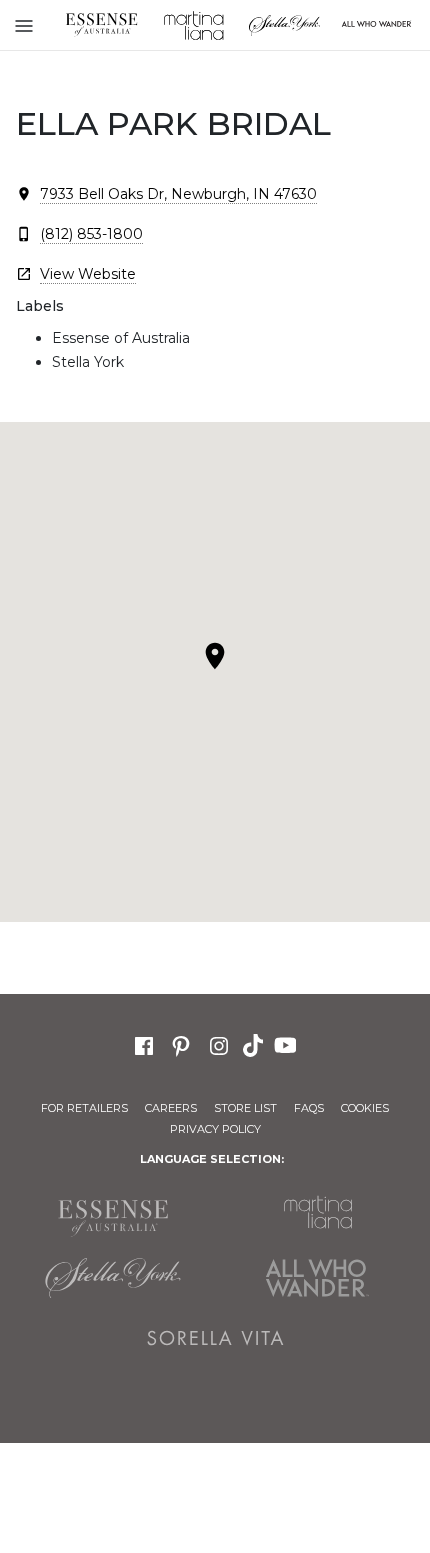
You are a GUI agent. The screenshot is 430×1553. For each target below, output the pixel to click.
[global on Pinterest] (181, 1043)
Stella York (285, 25)
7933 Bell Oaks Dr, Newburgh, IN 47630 (178, 194)
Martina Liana (194, 25)
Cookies (365, 1108)
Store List (245, 1108)
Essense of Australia (102, 25)
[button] (215, 656)
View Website (88, 274)
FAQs (309, 1108)
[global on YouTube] (288, 1044)
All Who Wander (317, 1278)
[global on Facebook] (144, 1043)
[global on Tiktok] (255, 1044)
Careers (171, 1108)
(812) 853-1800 (91, 234)
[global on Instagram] (219, 1043)
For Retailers (84, 1108)
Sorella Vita (215, 1338)
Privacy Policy (215, 1129)
